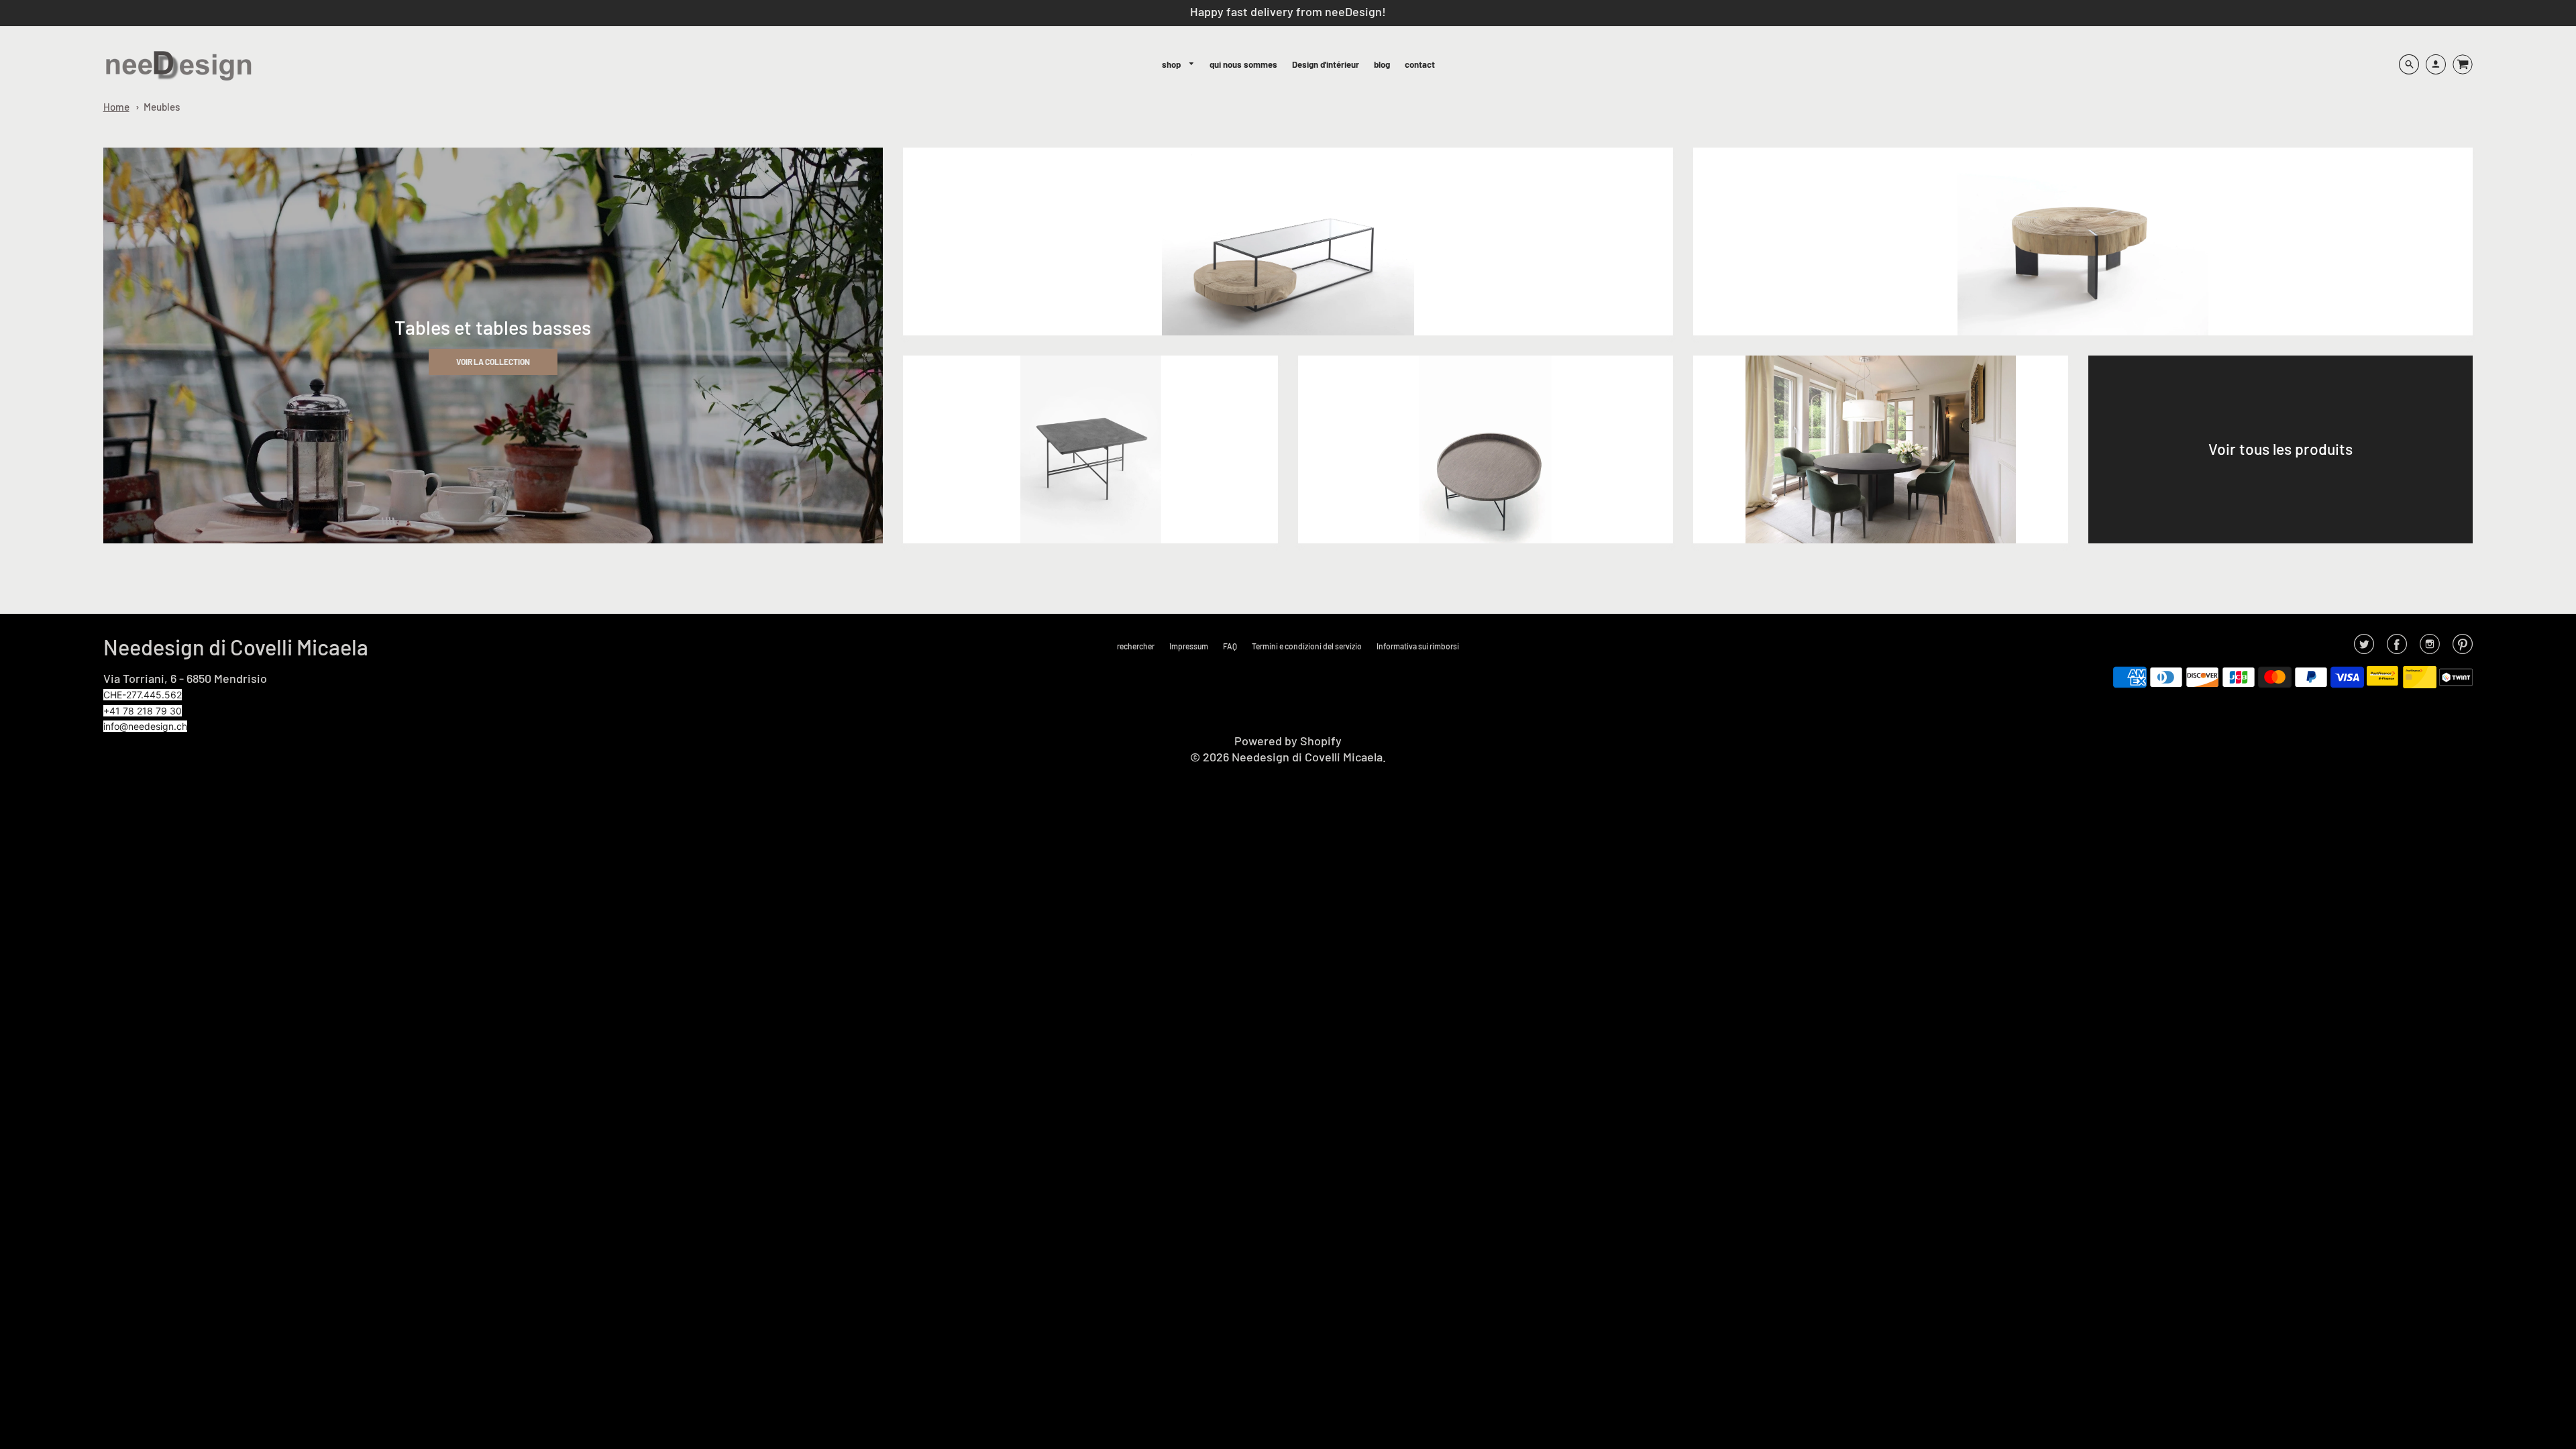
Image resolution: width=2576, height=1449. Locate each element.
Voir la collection (493, 362)
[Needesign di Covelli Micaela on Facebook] (2397, 648)
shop (1172, 64)
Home (116, 107)
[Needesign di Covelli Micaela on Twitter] (2364, 648)
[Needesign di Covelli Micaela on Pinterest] (2463, 648)
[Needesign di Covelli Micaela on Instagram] (2430, 648)
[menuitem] (1178, 65)
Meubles (162, 107)
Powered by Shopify (1288, 741)
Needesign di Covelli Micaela (236, 647)
